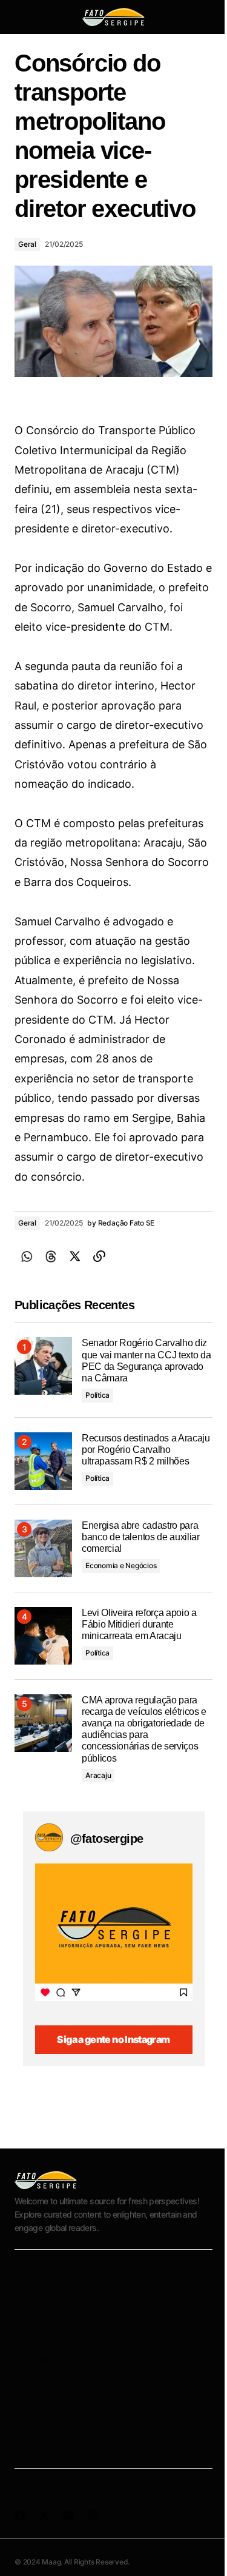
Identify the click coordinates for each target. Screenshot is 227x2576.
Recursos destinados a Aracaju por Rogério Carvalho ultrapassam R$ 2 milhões (146, 1450)
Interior (32, 2301)
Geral (27, 244)
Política (97, 1395)
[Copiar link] (99, 1256)
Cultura (32, 2359)
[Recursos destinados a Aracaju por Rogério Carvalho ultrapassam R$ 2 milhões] (43, 1461)
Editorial (35, 2417)
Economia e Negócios (121, 1565)
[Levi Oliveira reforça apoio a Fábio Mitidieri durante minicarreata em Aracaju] (43, 1636)
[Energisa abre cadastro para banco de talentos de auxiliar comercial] (43, 1548)
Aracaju (98, 1775)
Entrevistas (41, 2446)
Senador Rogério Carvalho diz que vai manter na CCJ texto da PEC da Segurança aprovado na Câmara (146, 1360)
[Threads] (51, 1256)
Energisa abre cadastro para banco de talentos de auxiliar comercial (141, 1537)
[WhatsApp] (27, 1256)
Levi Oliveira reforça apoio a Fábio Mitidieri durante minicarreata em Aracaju (139, 1624)
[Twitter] (75, 1256)
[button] (21, 17)
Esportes (36, 2388)
